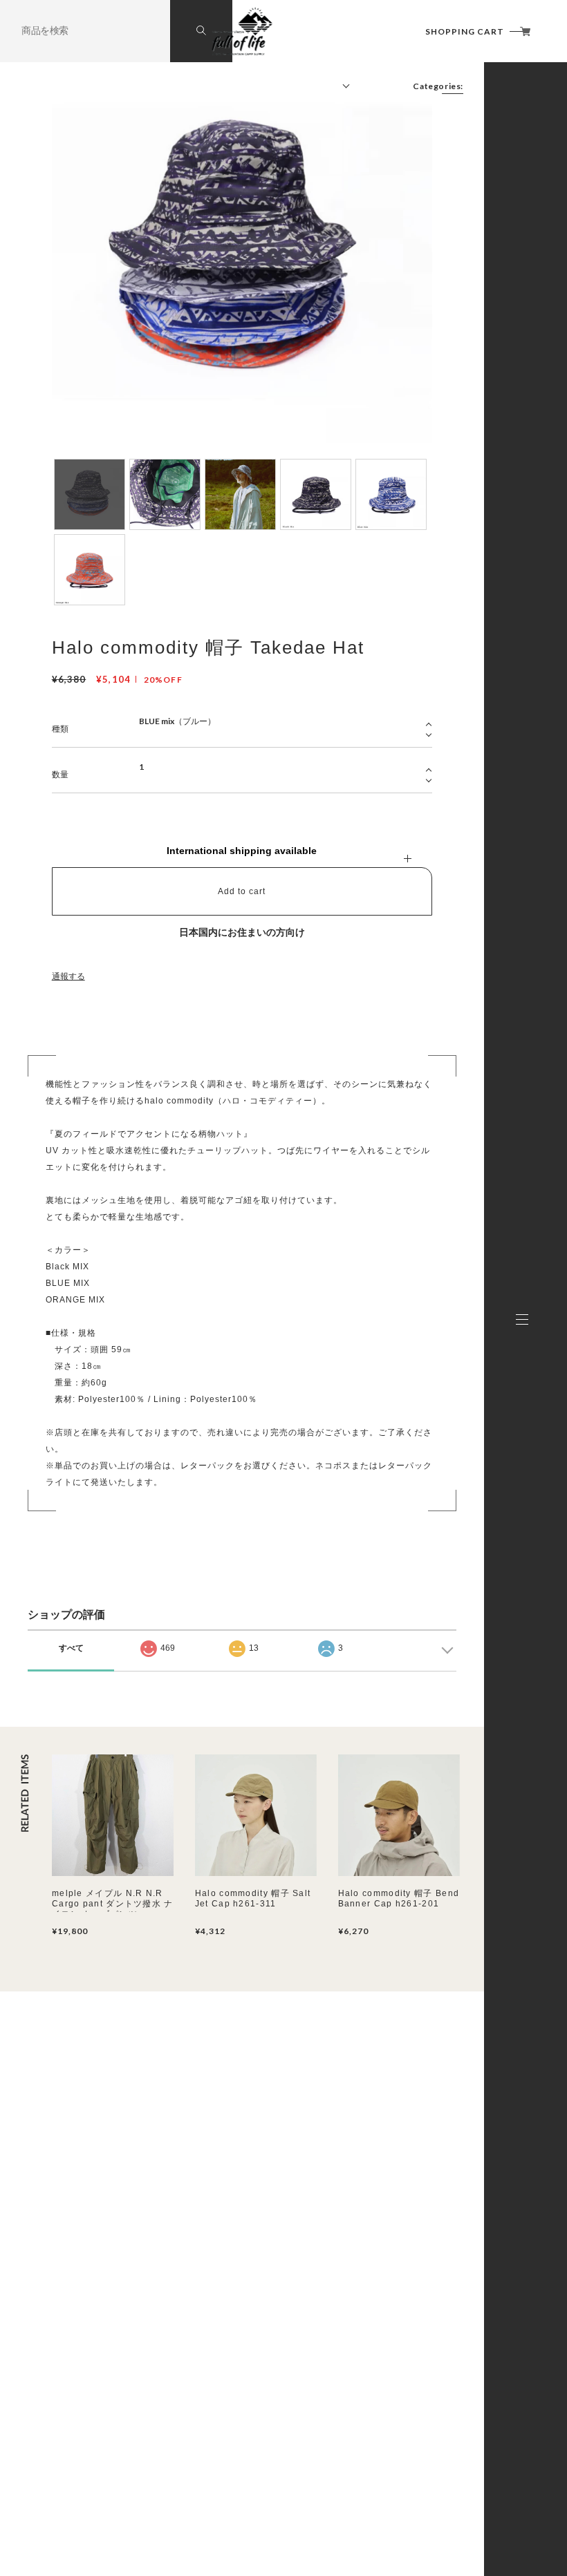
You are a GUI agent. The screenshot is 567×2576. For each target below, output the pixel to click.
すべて (71, 1648)
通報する (68, 976)
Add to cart (242, 891)
